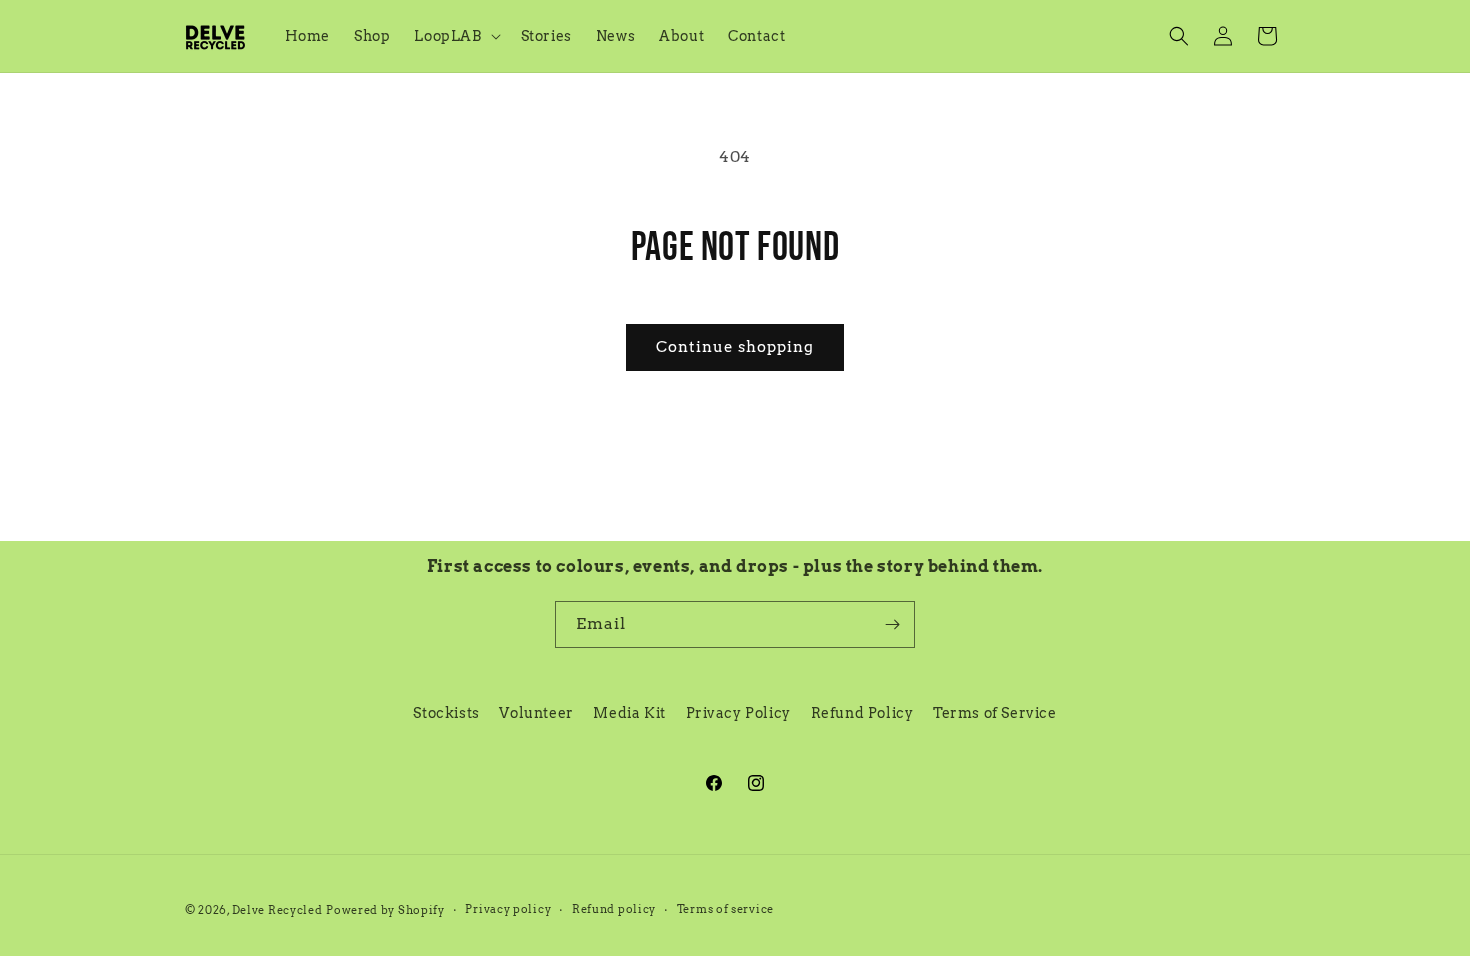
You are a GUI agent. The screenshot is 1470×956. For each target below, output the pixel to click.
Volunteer (536, 713)
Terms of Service (995, 713)
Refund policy (614, 909)
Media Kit (629, 713)
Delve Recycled (277, 910)
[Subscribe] (892, 624)
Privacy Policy (738, 713)
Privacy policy (508, 909)
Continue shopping (735, 347)
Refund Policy (862, 713)
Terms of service (725, 909)
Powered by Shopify (385, 910)
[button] (455, 36)
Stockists (446, 713)
